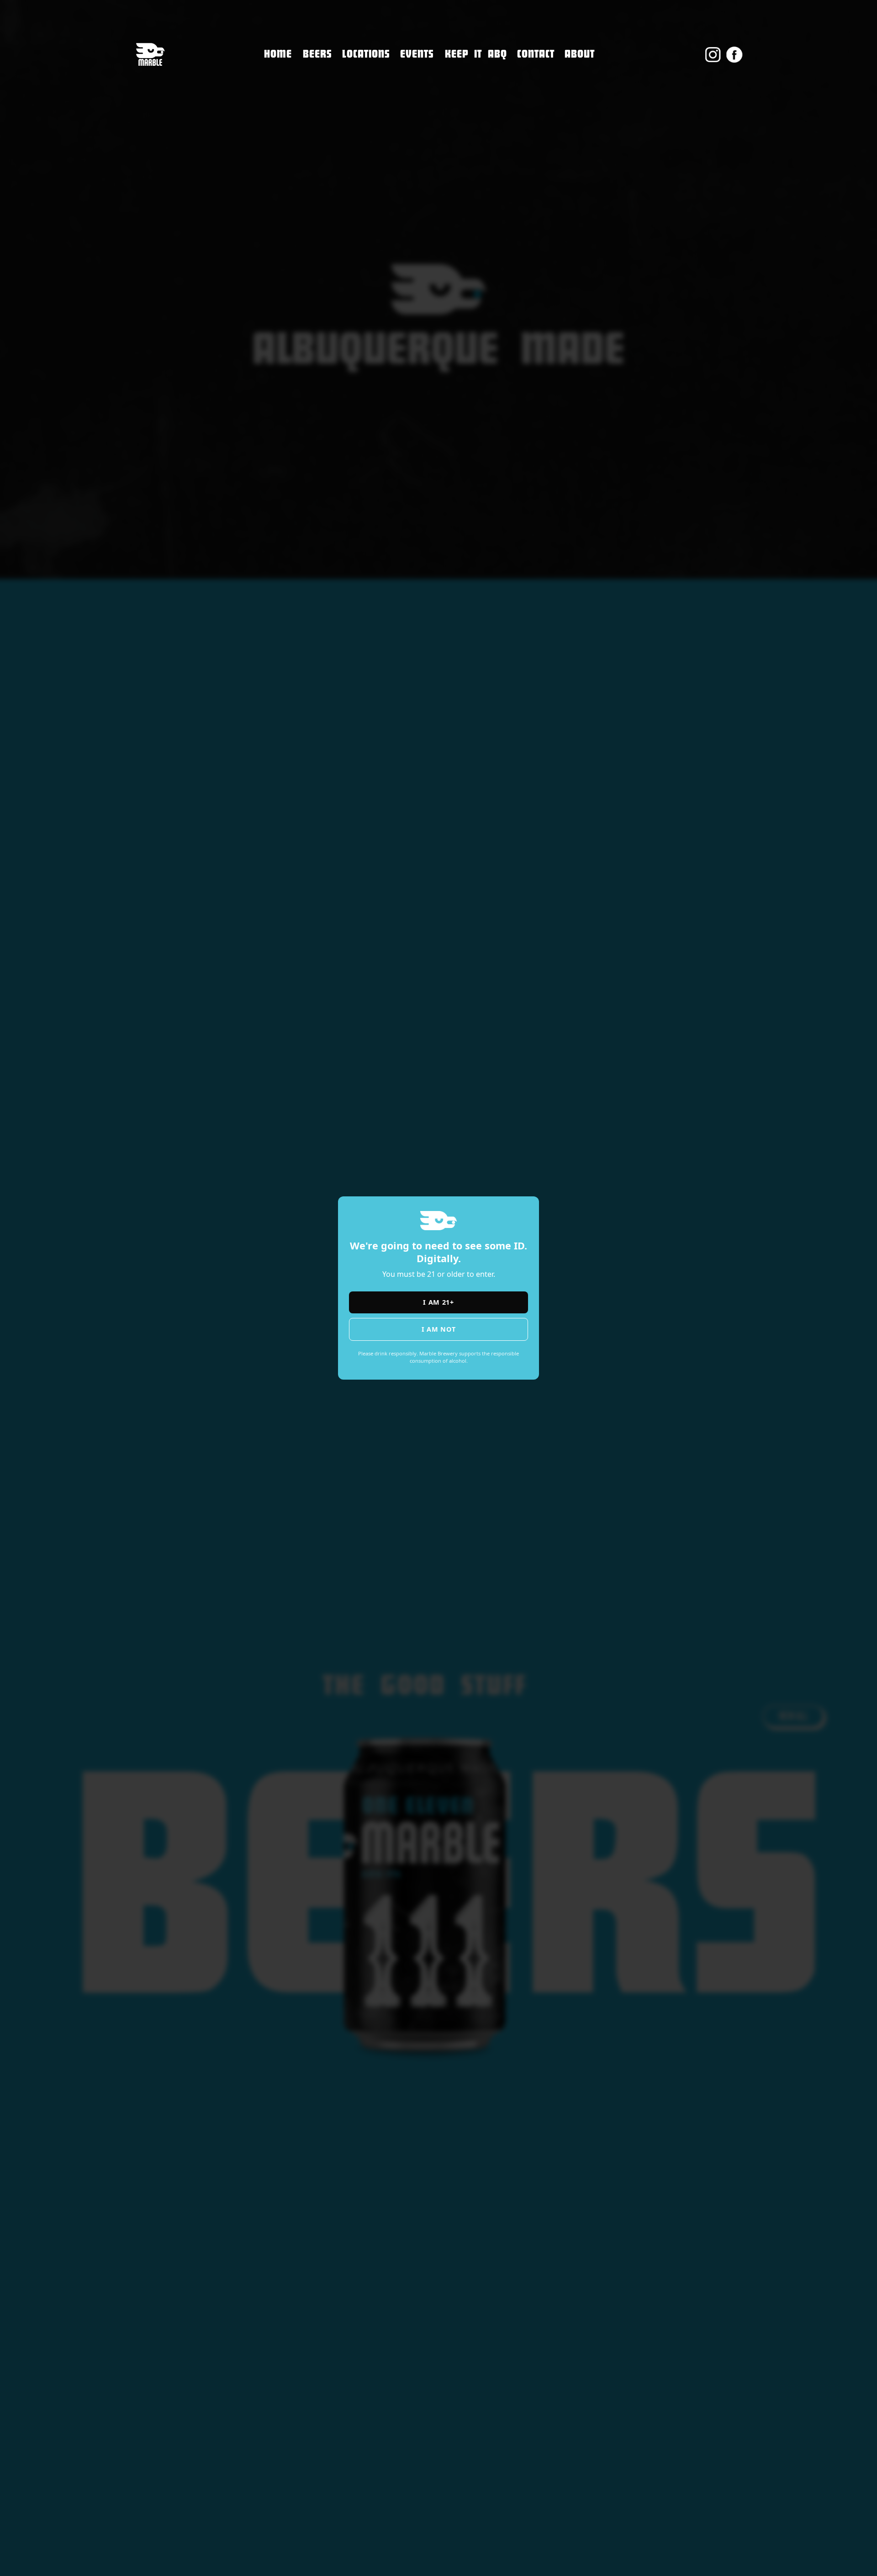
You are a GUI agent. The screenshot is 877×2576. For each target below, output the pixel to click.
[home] (150, 55)
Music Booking (547, 113)
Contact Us (538, 75)
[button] (366, 54)
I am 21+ (438, 1302)
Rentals (532, 132)
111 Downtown (373, 70)
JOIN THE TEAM (546, 94)
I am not (439, 1329)
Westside (359, 109)
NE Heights (364, 89)
